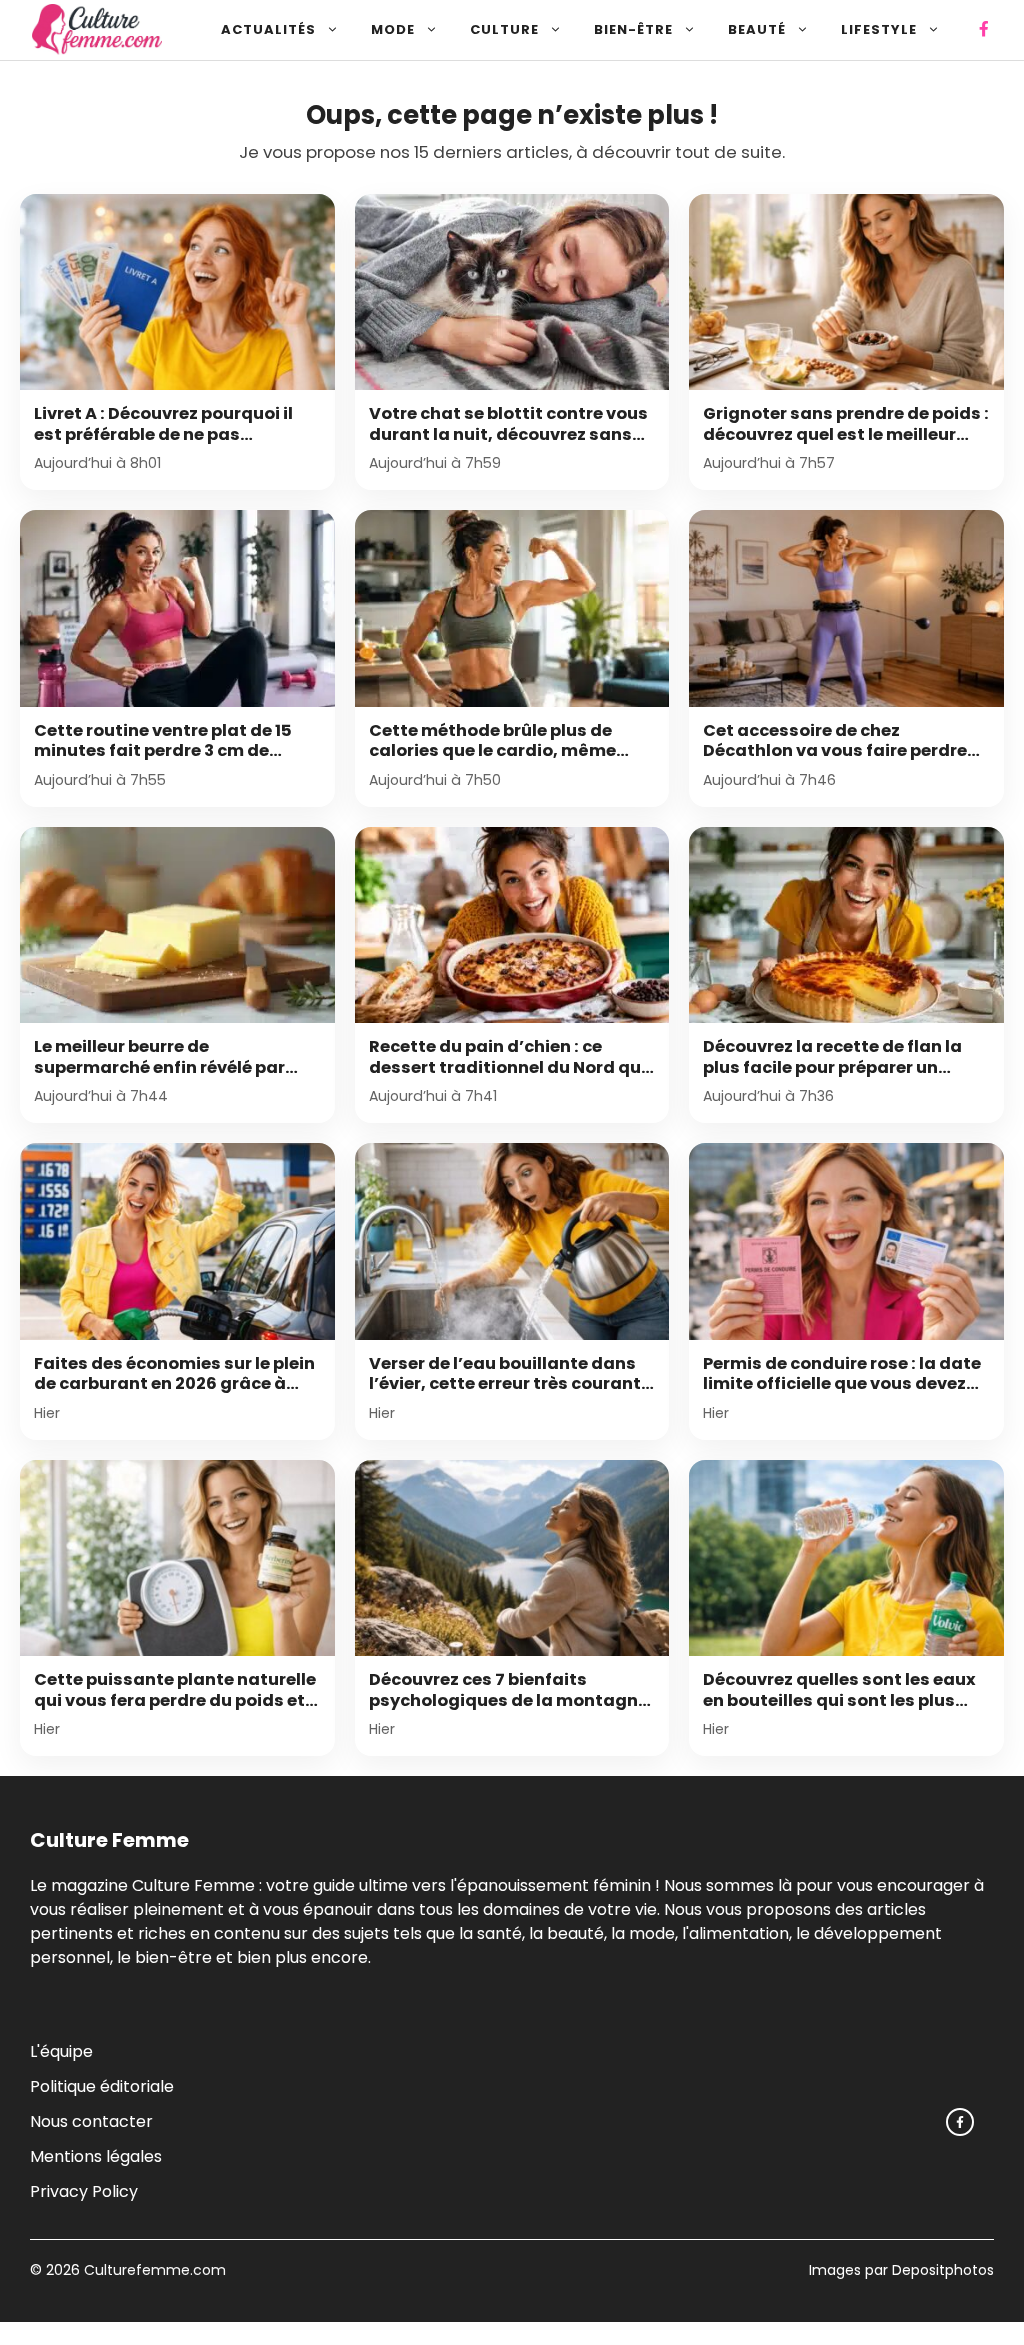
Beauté (757, 29)
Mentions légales (96, 2156)
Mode (393, 29)
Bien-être (633, 29)
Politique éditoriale (102, 2086)
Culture (504, 29)
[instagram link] (960, 2122)
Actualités (268, 29)
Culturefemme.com (153, 2270)
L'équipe (61, 2051)
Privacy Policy (84, 2191)
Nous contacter (91, 2121)
